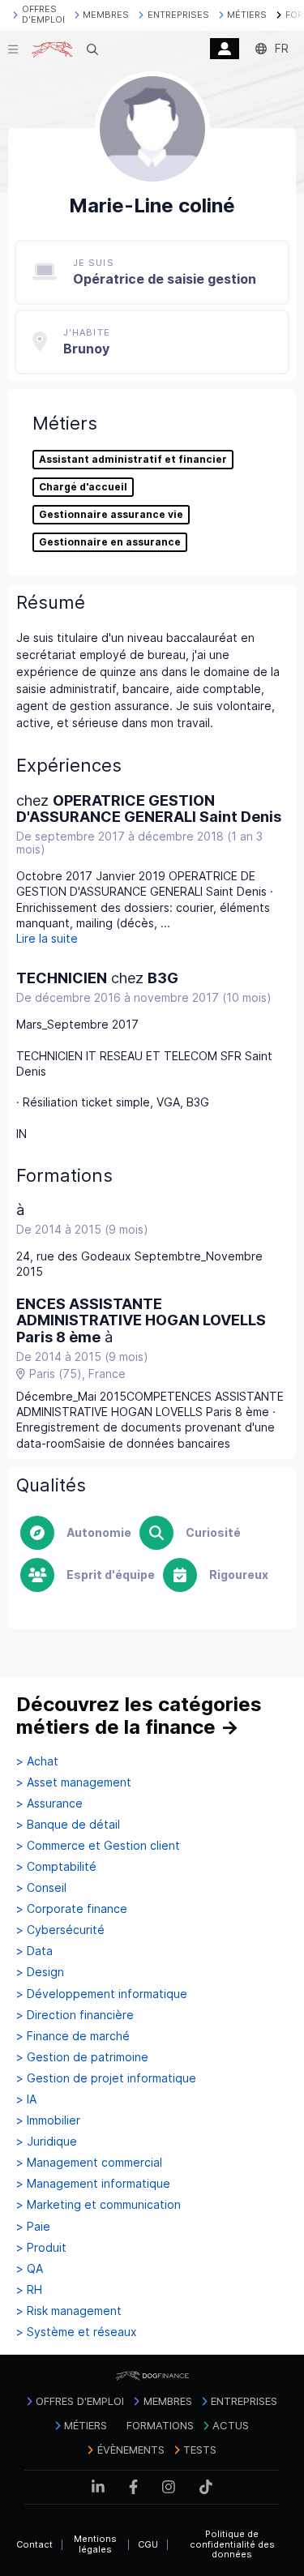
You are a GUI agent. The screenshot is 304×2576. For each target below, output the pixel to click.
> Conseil (41, 1888)
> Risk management (69, 2311)
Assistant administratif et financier (133, 460)
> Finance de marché (73, 2036)
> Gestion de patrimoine (82, 2057)
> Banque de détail (68, 1825)
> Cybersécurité (60, 1930)
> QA (30, 2269)
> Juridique (47, 2142)
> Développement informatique (102, 1994)
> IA (26, 2099)
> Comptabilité (56, 1867)
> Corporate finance (72, 1909)
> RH (29, 2290)
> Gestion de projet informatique (106, 2078)
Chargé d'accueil (83, 487)
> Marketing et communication (98, 2205)
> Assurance (49, 1804)
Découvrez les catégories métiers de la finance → (139, 1716)
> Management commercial (89, 2163)
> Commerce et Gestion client (98, 1846)
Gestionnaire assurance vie (111, 515)
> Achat (37, 1761)
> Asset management (74, 1782)
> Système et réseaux (77, 2332)
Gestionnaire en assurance (110, 542)
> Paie (33, 2227)
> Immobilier (48, 2120)
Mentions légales (95, 2544)
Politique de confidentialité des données (232, 2544)
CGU (148, 2544)
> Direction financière (75, 2015)
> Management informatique (93, 2184)
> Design (40, 1972)
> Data (34, 1951)
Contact (34, 2544)
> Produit (41, 2248)
